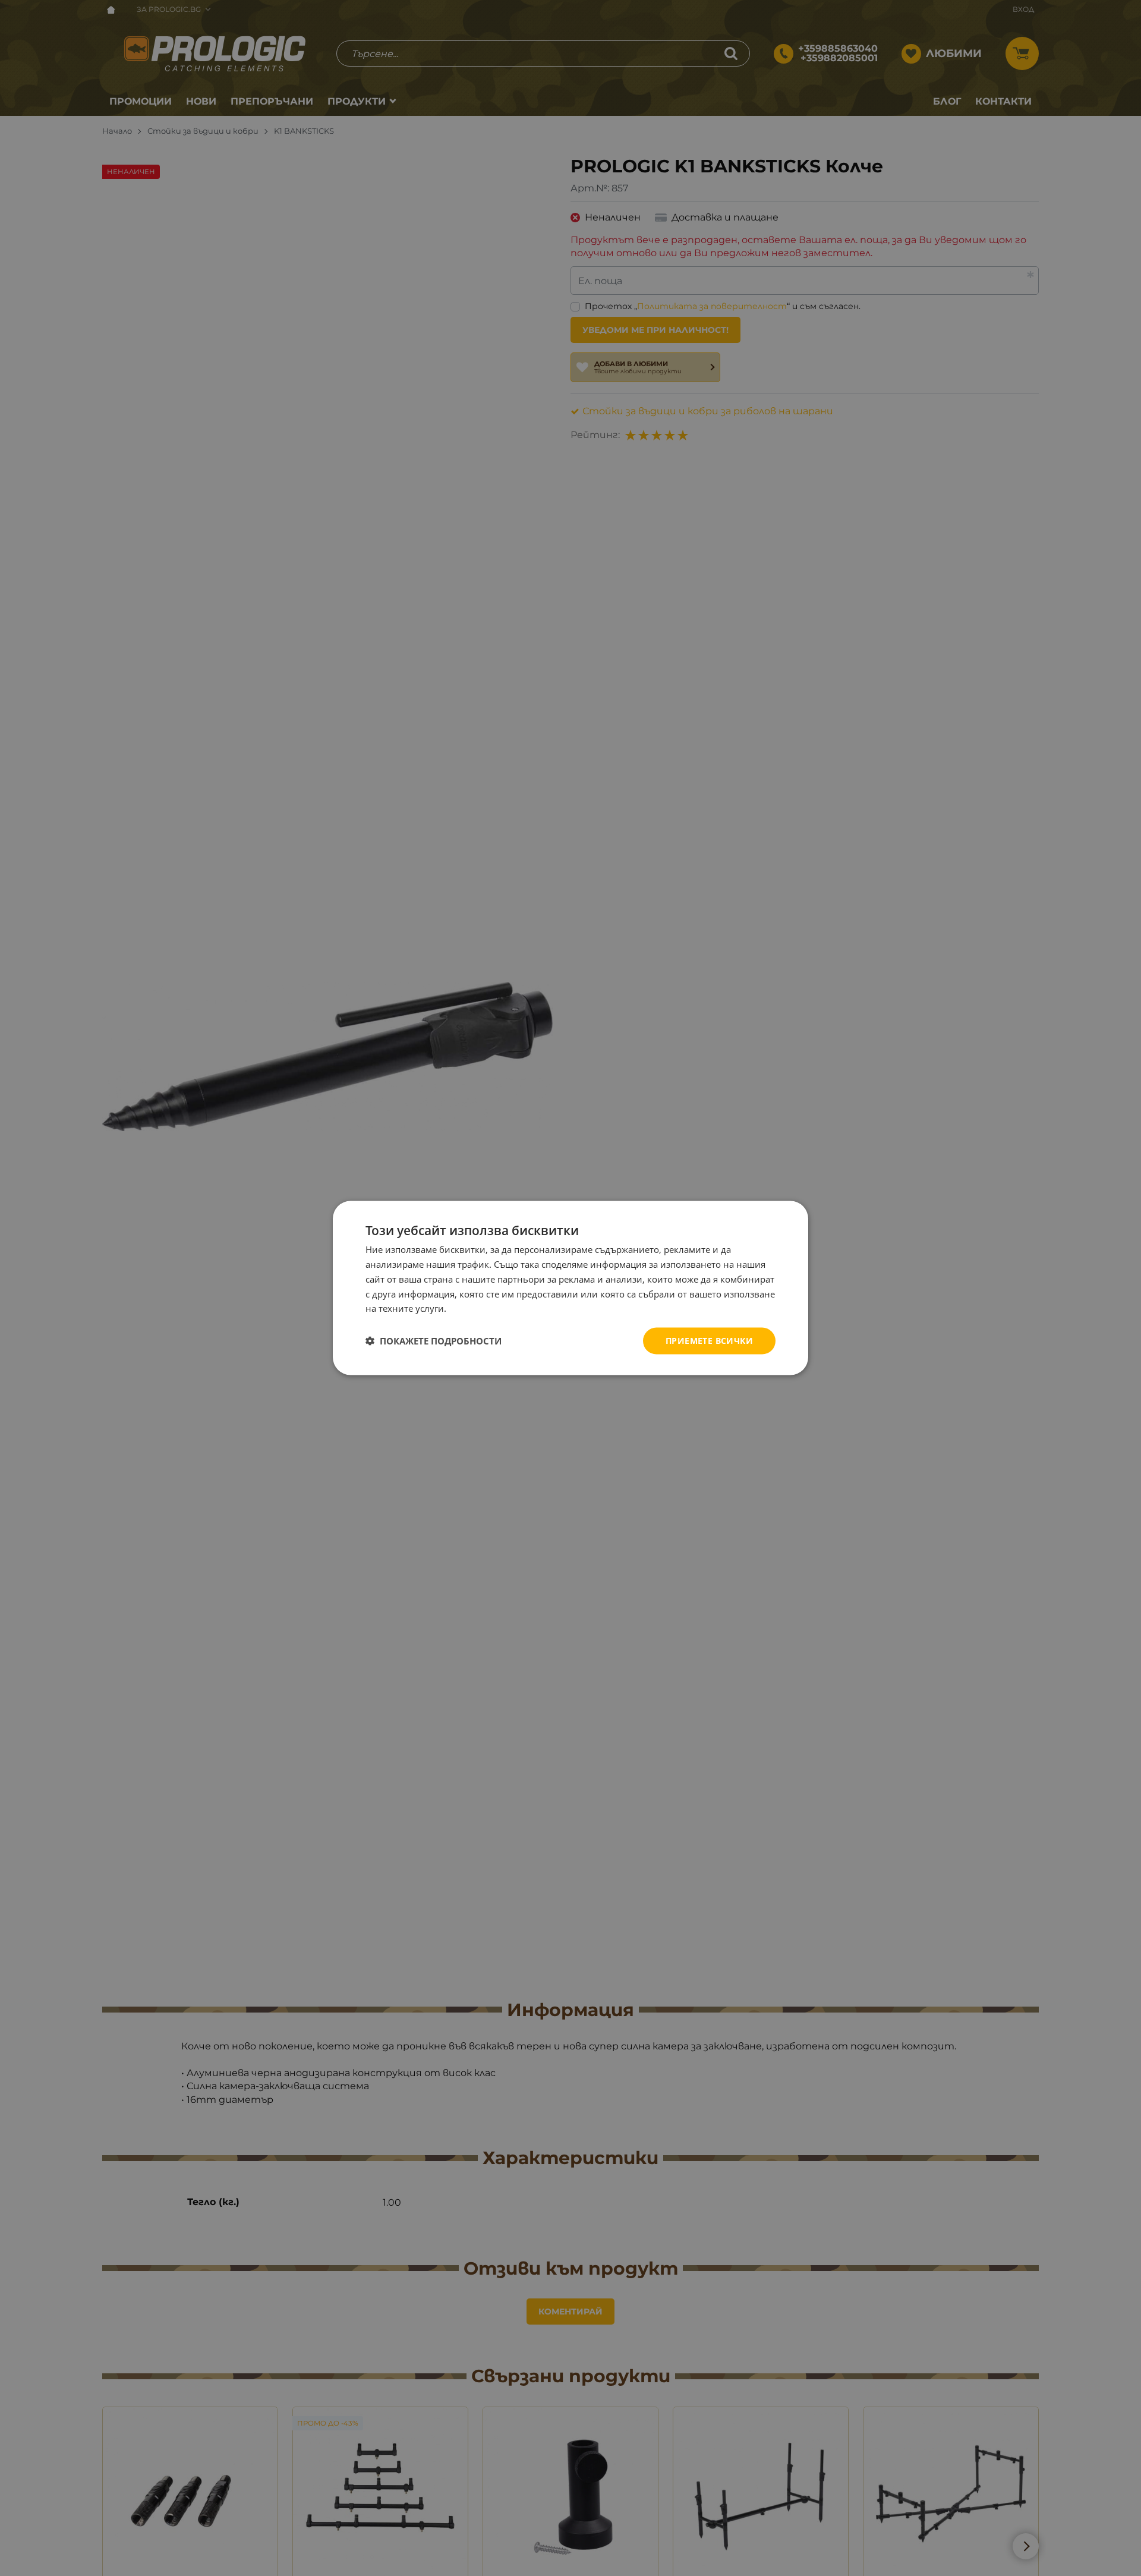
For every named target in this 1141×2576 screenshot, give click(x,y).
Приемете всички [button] (709, 1341)
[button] (434, 1341)
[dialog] (570, 1288)
